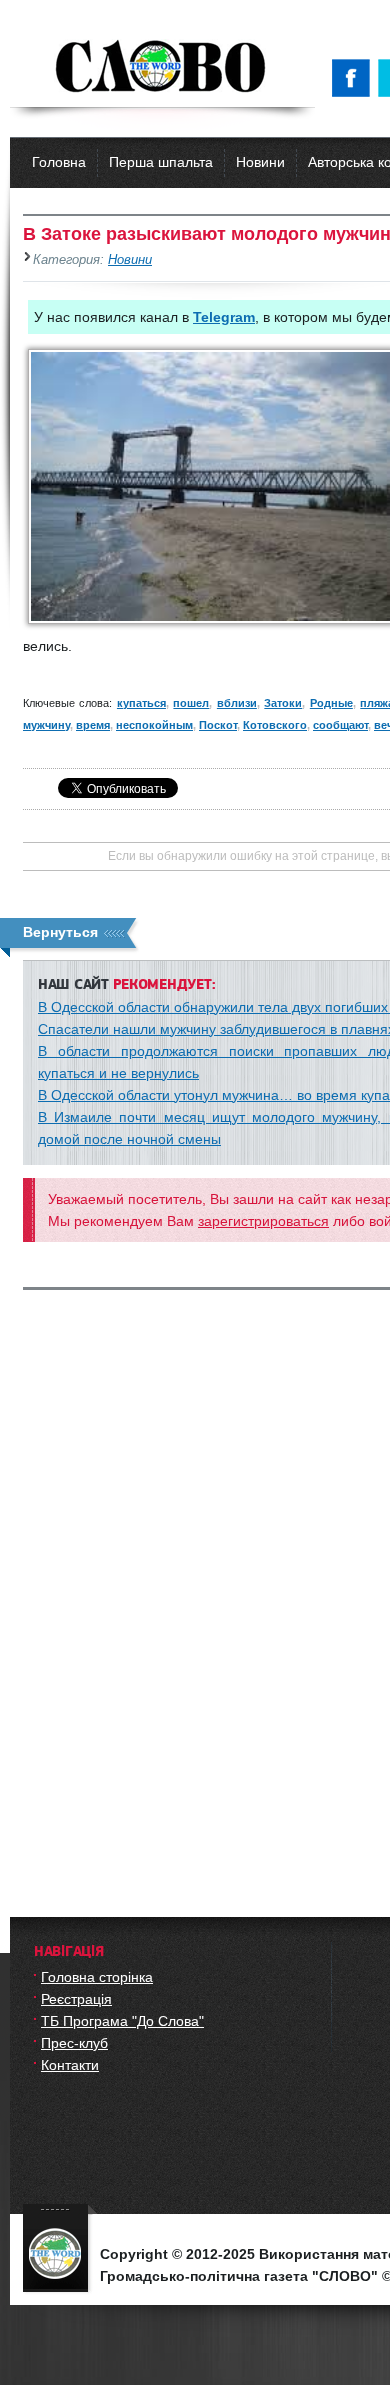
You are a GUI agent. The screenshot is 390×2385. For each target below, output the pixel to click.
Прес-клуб (74, 2043)
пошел (191, 703)
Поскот (218, 725)
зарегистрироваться (263, 1221)
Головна (59, 162)
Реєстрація (76, 1999)
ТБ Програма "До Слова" (122, 2021)
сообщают (340, 725)
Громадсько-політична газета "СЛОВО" (162, 68)
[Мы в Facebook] (355, 78)
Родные (331, 703)
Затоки (283, 703)
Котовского (275, 725)
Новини (260, 162)
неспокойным (154, 725)
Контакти (70, 2065)
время (93, 725)
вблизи (237, 703)
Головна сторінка (97, 1977)
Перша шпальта (161, 162)
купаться (141, 703)
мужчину (46, 725)
